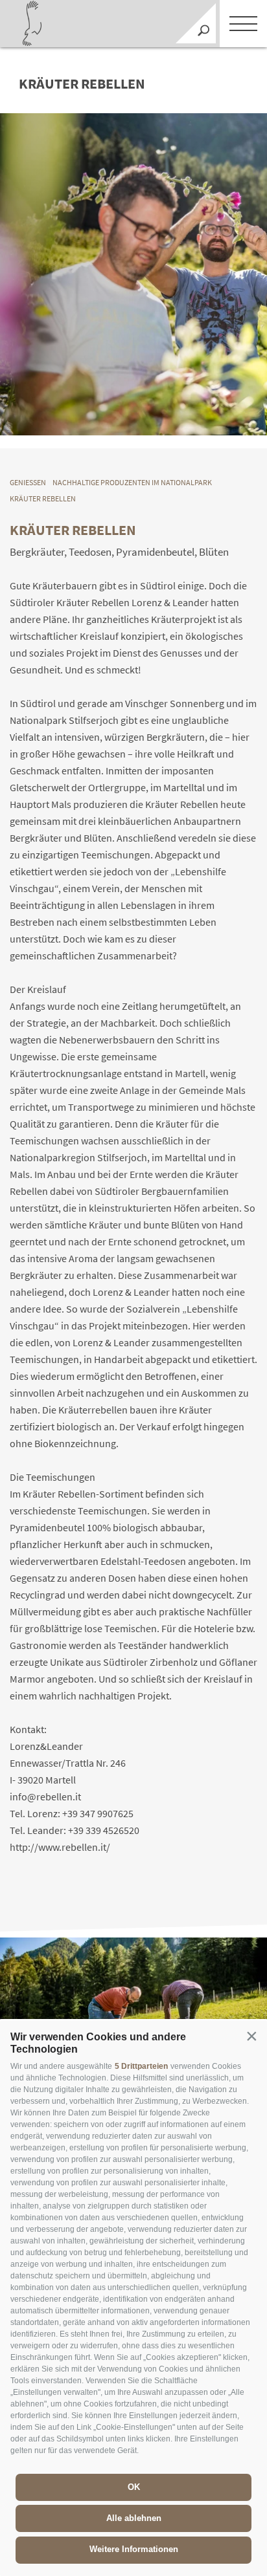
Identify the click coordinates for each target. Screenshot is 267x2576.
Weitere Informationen (134, 2549)
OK (134, 2487)
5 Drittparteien (141, 2066)
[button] (251, 2036)
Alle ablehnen (134, 2518)
